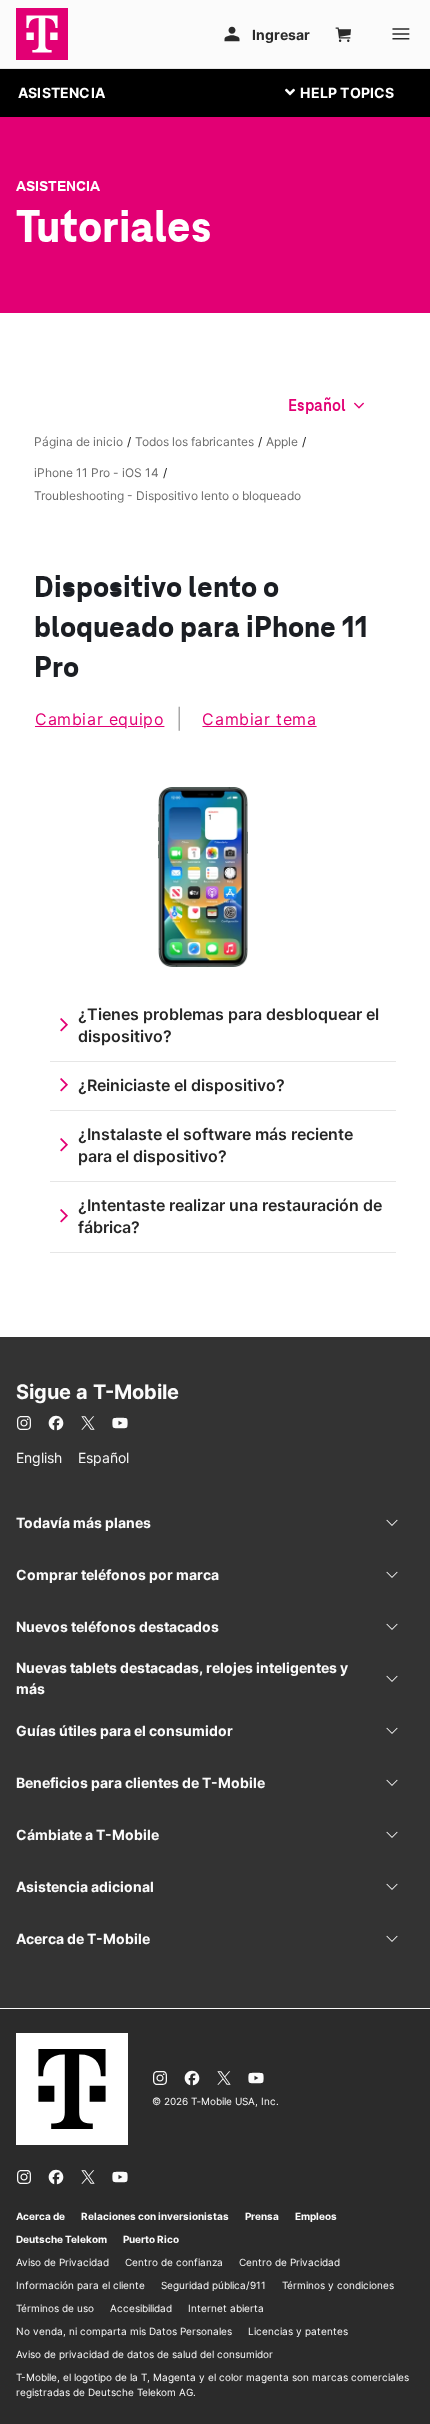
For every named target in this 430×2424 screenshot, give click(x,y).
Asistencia (58, 186)
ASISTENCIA (61, 92)
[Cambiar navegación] (355, 92)
